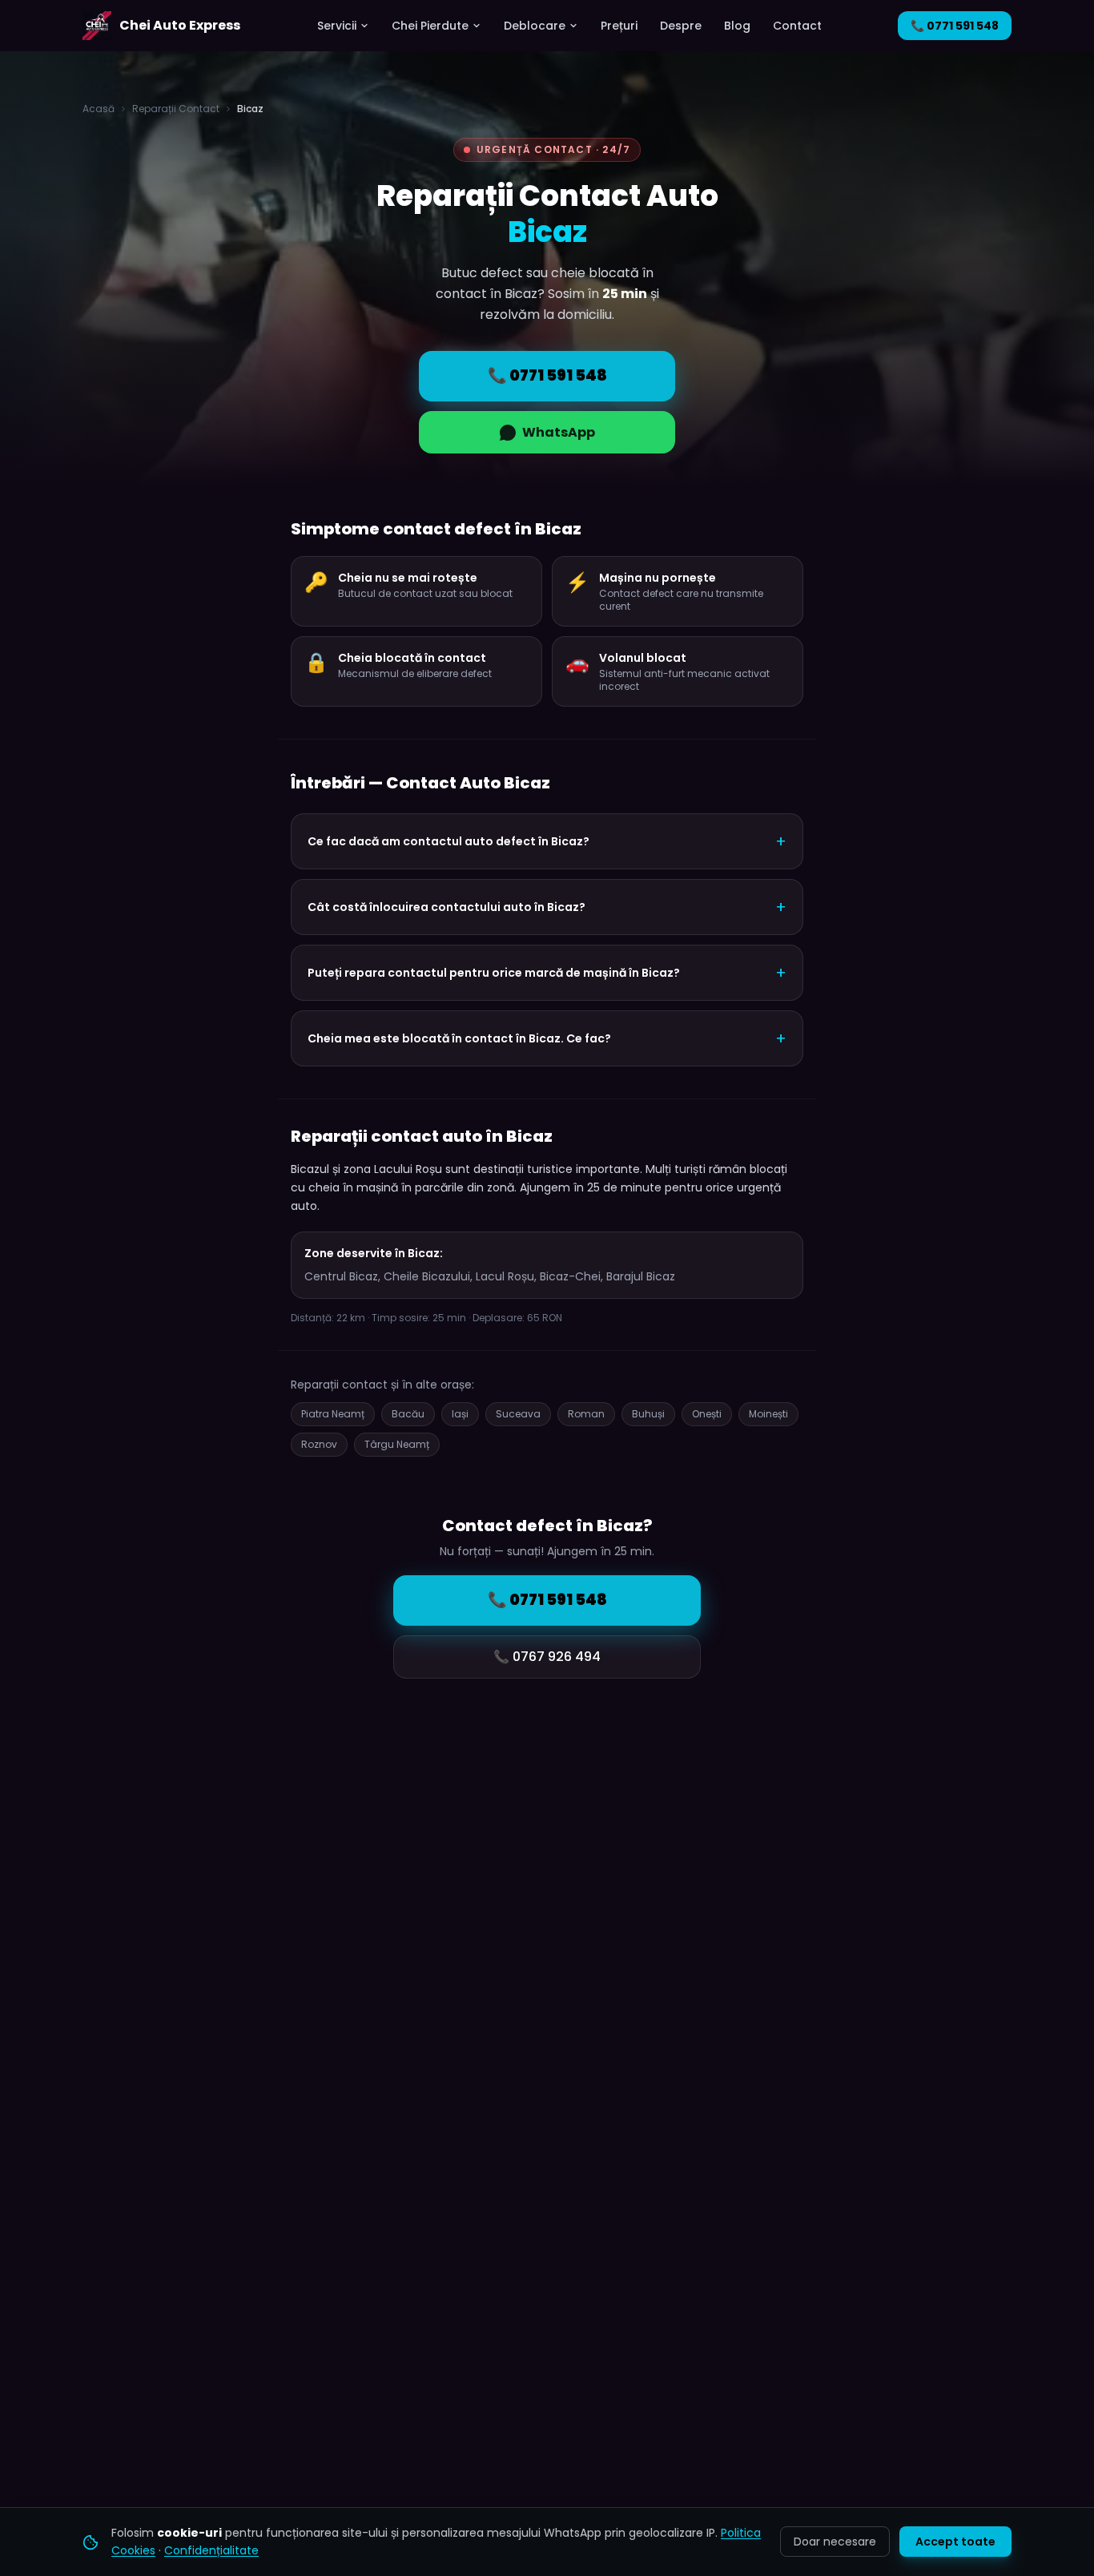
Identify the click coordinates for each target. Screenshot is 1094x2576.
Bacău (408, 1414)
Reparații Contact (176, 109)
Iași (460, 1414)
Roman (586, 1414)
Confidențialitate (211, 2550)
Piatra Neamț (333, 1414)
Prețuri (619, 26)
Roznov (319, 1444)
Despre (681, 26)
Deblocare (535, 26)
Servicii (337, 26)
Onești (707, 1414)
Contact (797, 26)
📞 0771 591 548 (955, 26)
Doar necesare (835, 2542)
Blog (737, 26)
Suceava (518, 1414)
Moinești (768, 1414)
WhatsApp (559, 432)
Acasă (99, 109)
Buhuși (648, 1414)
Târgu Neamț (397, 1444)
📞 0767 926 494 (547, 1657)
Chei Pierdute (430, 26)
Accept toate (955, 2542)
